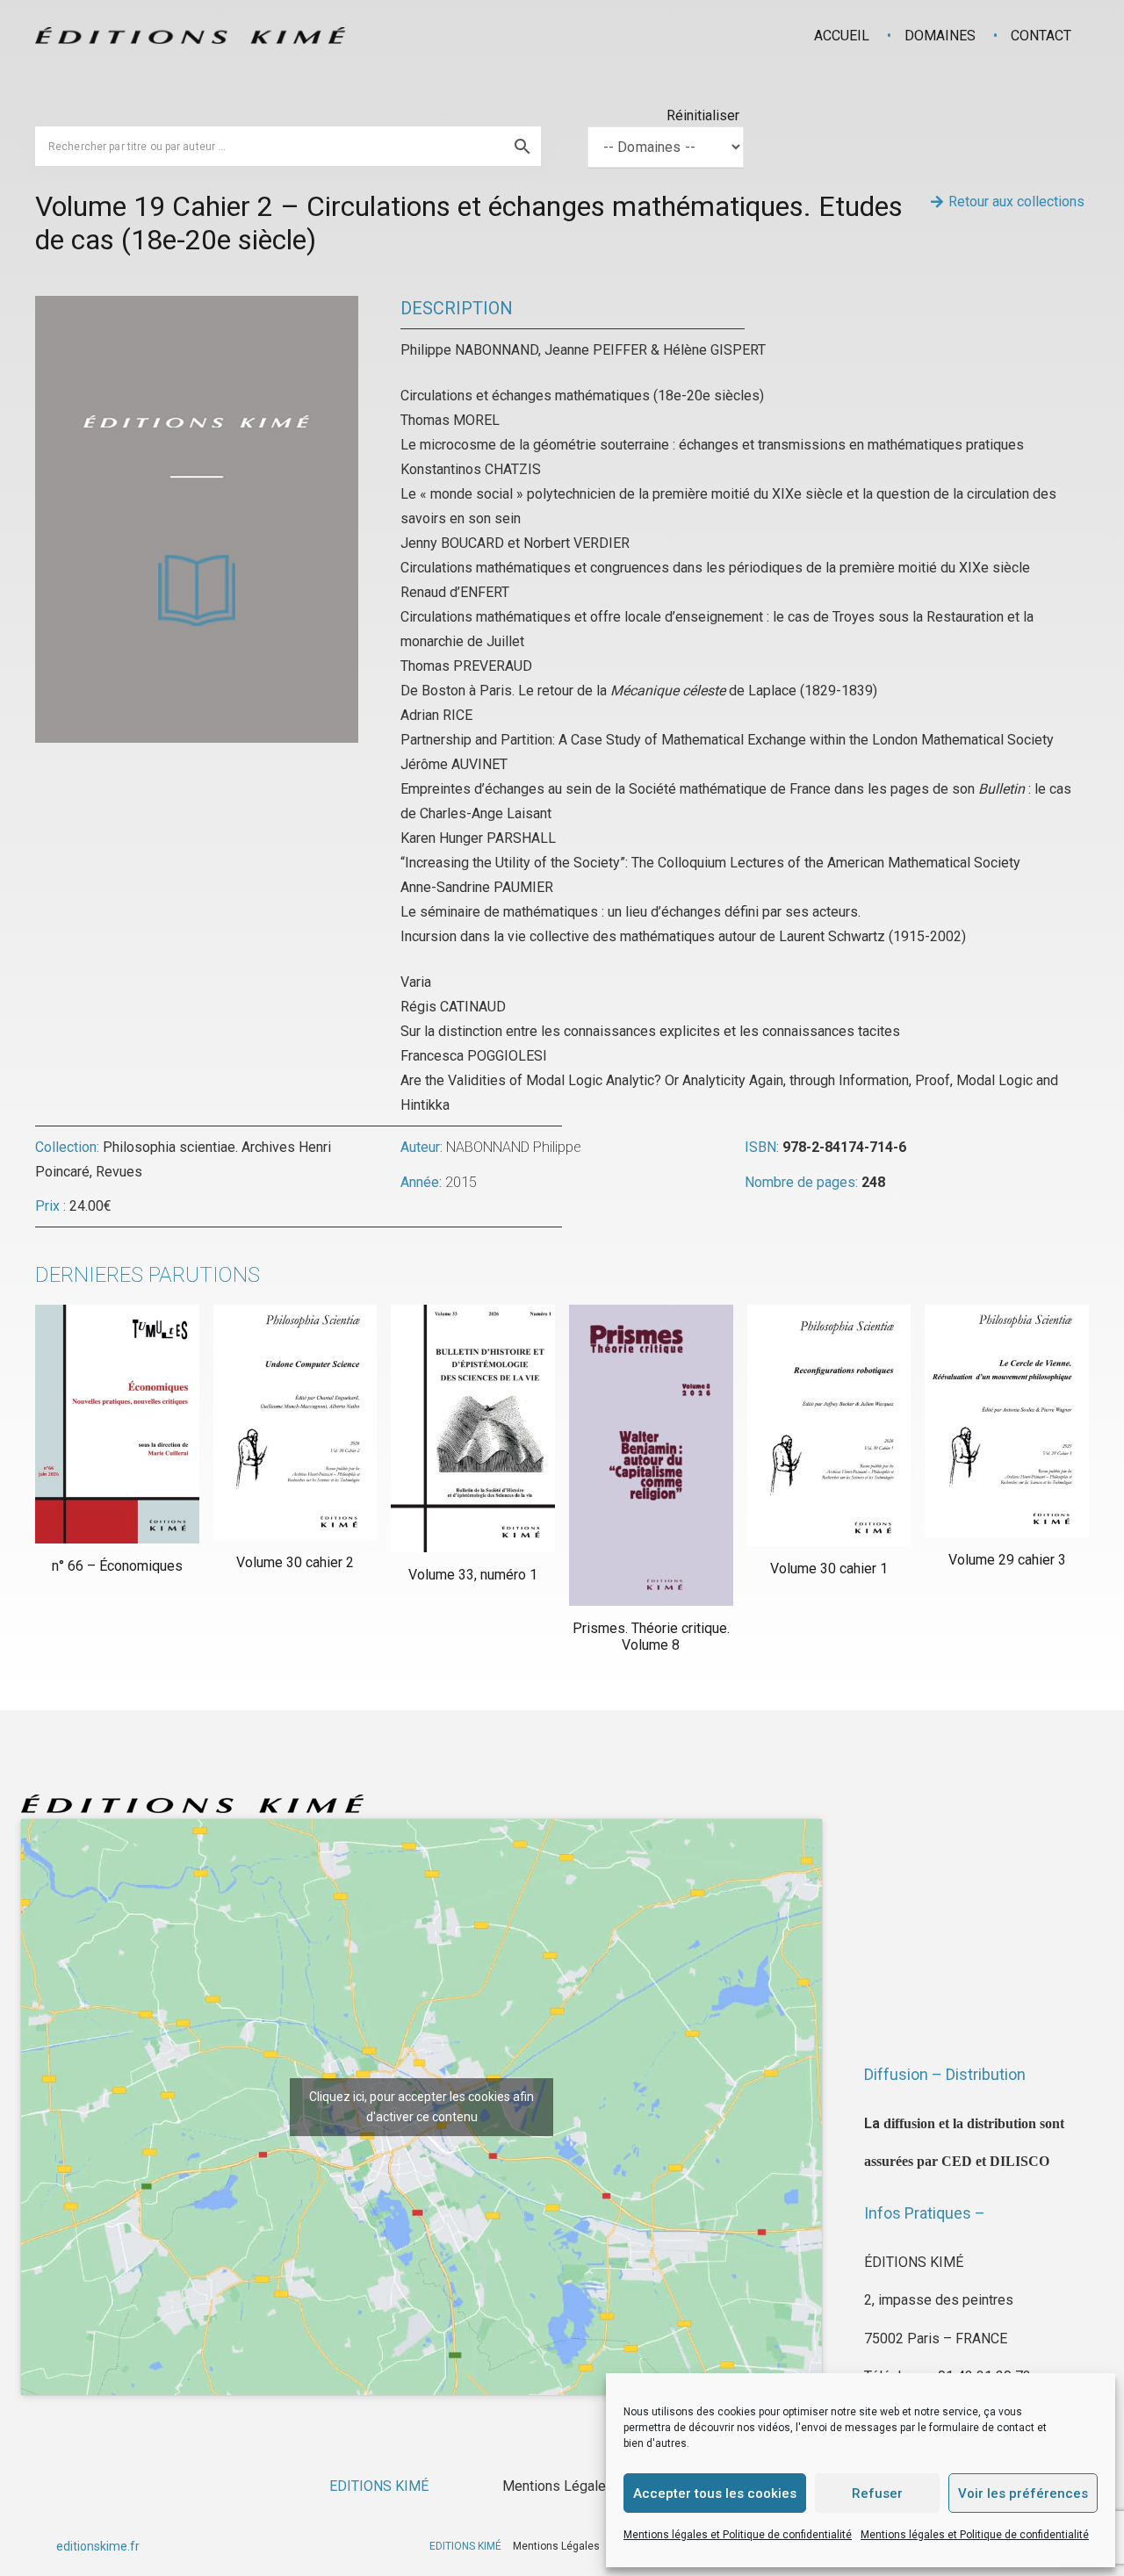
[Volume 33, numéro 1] (473, 1428)
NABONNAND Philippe (514, 1147)
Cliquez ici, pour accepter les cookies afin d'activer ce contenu (421, 2107)
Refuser (877, 2493)
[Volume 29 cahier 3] (1007, 1421)
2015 (461, 1182)
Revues (119, 1172)
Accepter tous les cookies (715, 2493)
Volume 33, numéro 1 (473, 1575)
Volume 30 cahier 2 (295, 1562)
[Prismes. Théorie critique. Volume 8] (651, 1455)
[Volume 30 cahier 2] (295, 1422)
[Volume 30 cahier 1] (829, 1425)
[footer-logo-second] (190, 36)
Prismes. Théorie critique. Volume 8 (651, 1637)
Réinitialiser (703, 115)
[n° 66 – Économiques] (117, 1424)
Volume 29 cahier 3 (1007, 1560)
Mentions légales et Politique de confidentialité (738, 2535)
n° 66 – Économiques (117, 1566)
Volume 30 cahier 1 (829, 1569)
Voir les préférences (1023, 2493)
